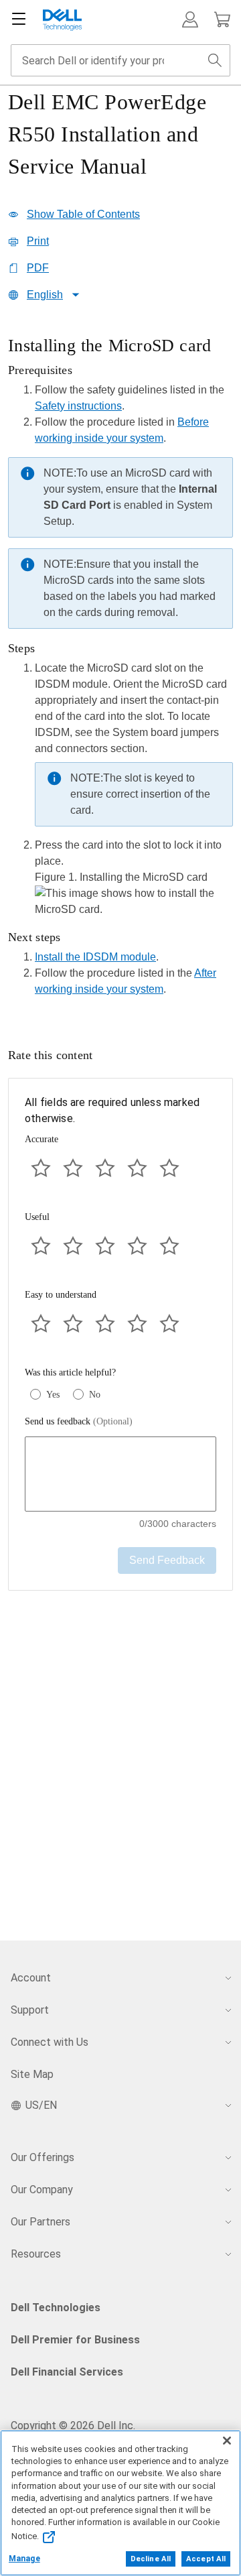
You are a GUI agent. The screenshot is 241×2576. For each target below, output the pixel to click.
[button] (190, 19)
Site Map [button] (32, 2074)
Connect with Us (50, 2042)
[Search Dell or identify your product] (215, 60)
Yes (53, 1395)
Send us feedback (79, 1421)
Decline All (151, 2559)
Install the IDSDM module (95, 957)
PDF (38, 268)
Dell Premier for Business (75, 2340)
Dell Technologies (56, 2308)
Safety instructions (78, 406)
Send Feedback (167, 1560)
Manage (24, 2559)
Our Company (42, 2190)
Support (30, 2010)
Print (38, 241)
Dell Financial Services (67, 2372)
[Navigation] (19, 19)
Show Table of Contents (83, 214)
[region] (120, 670)
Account (31, 1978)
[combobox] (120, 60)
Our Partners (41, 2222)
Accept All (206, 2559)
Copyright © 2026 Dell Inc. (73, 2426)
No (95, 1395)
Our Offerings (43, 2157)
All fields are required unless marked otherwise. (112, 1110)
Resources (36, 2254)
